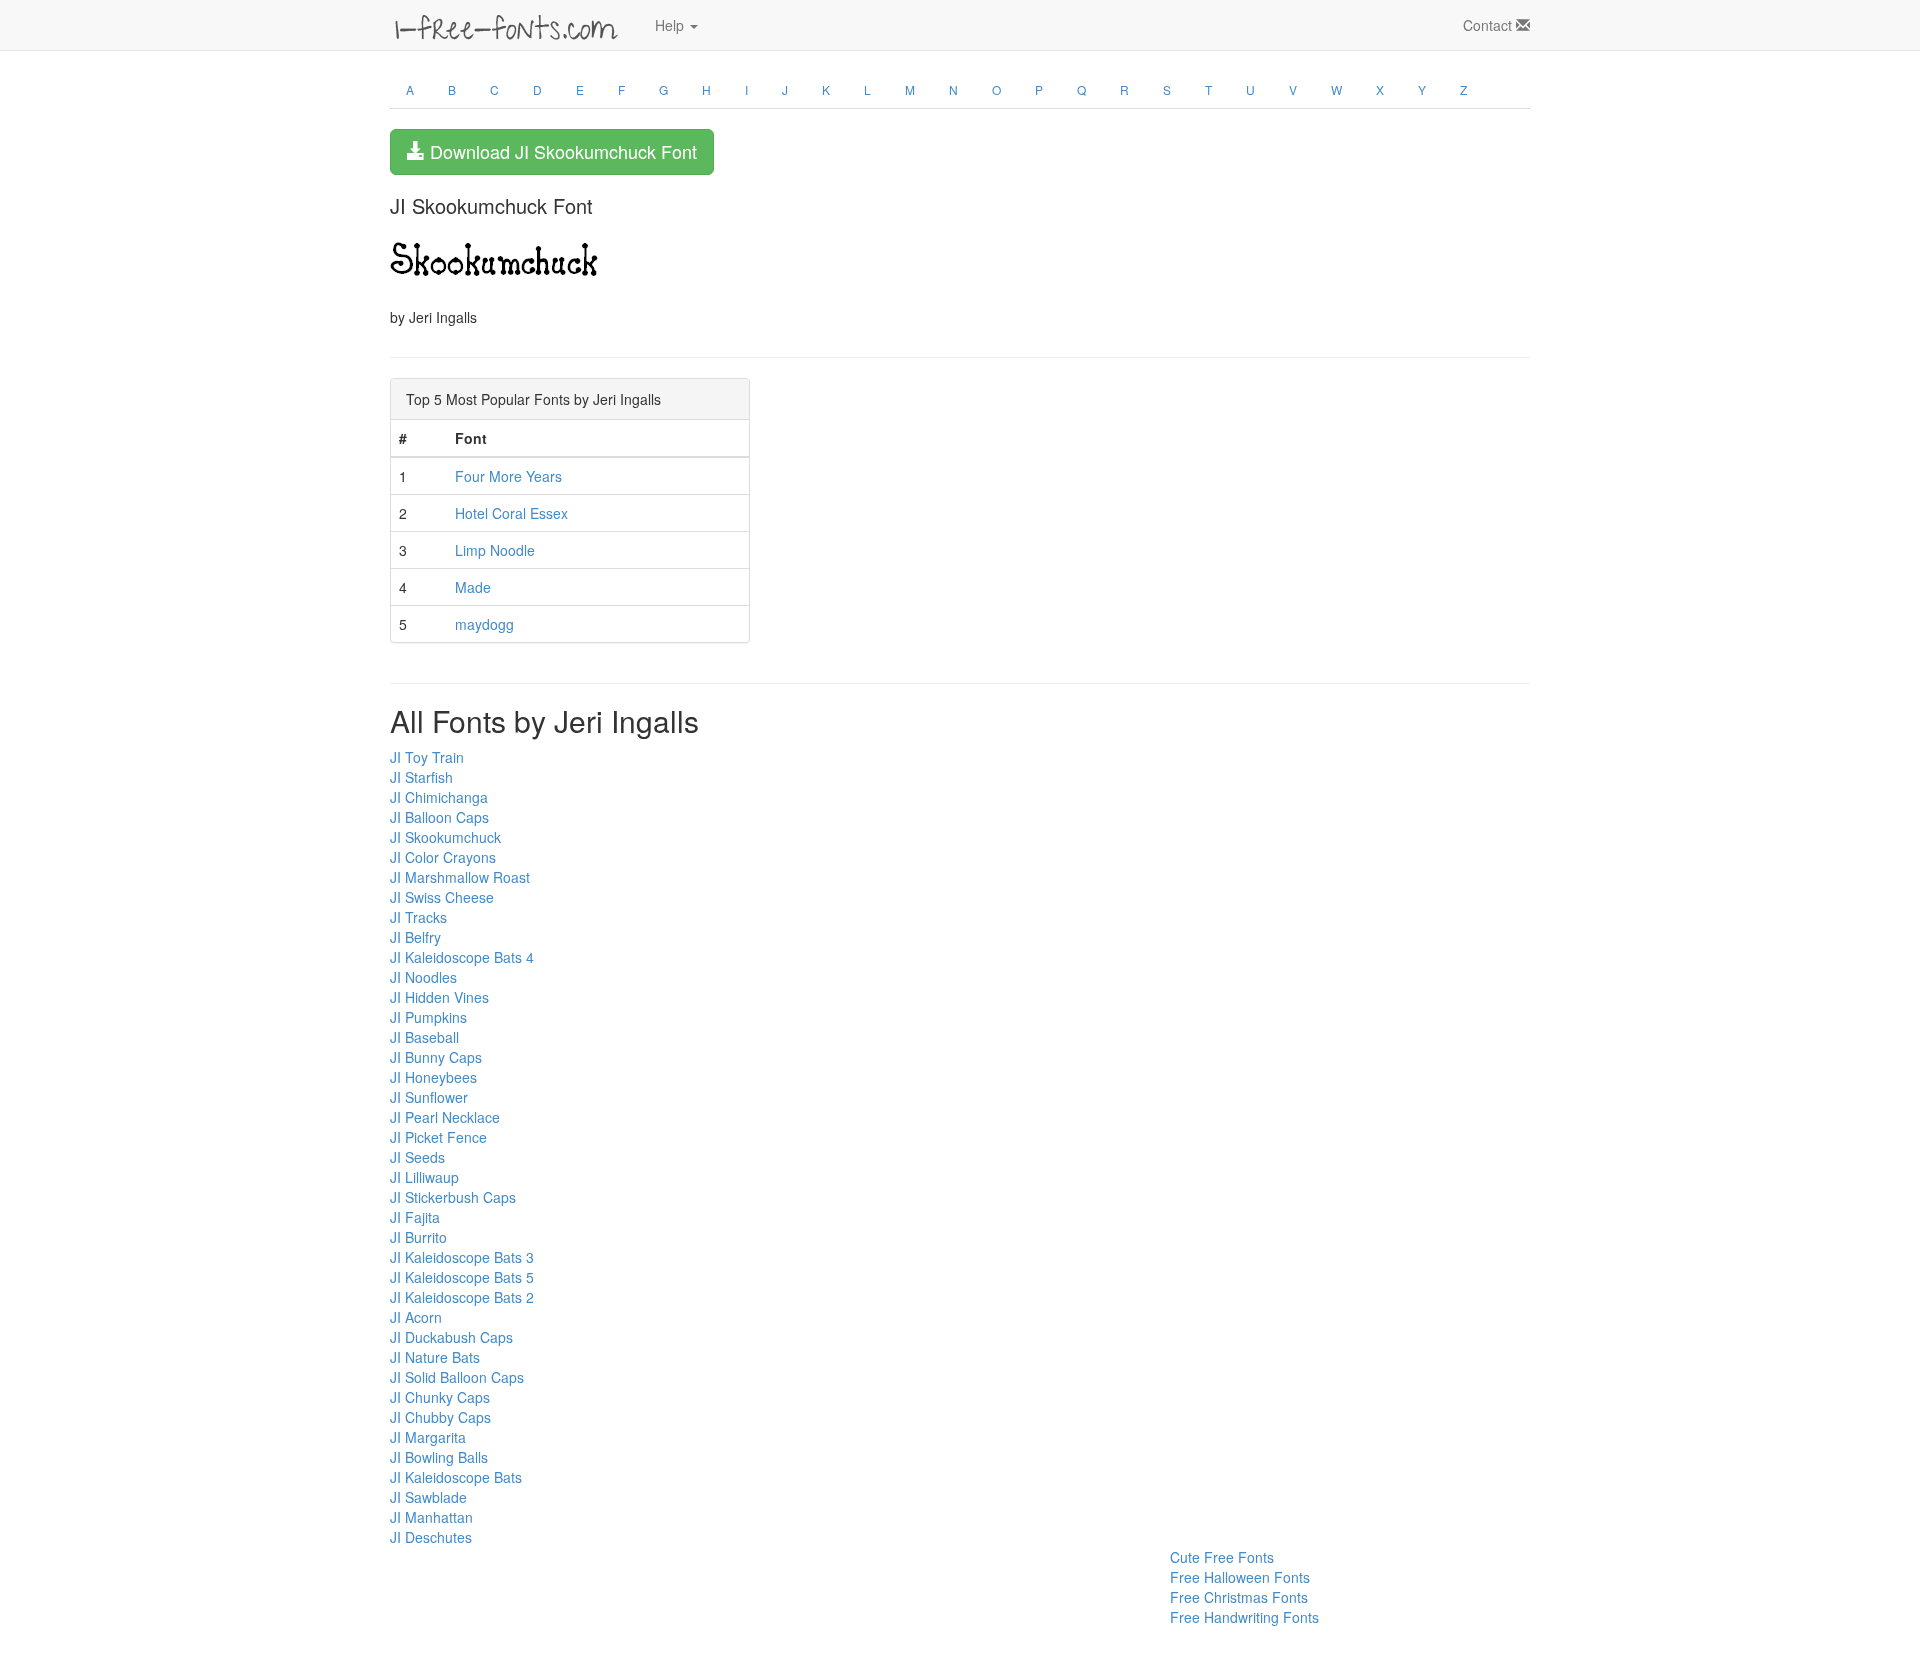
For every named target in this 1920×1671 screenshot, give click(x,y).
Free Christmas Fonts (1239, 1597)
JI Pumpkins (428, 1017)
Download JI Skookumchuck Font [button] (561, 151)
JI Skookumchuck (445, 837)
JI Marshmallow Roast (460, 877)
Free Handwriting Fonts (1244, 1617)
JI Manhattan (431, 1517)
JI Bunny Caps (436, 1057)
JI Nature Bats (435, 1357)
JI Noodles (423, 977)
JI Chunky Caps (440, 1397)
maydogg (484, 624)
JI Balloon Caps (439, 817)
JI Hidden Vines (439, 997)
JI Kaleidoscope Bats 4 (462, 957)
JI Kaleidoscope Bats (456, 1477)
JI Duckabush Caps (451, 1337)
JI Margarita (428, 1437)
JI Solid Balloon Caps (457, 1377)
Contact (1489, 25)
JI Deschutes (431, 1537)
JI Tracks (418, 917)
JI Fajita (415, 1217)
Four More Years (508, 476)
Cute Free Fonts (1222, 1557)
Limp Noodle (495, 550)
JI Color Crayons (443, 857)
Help (671, 25)
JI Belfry (415, 937)
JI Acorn (416, 1317)
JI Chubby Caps (440, 1417)
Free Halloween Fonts (1240, 1577)
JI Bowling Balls (439, 1457)
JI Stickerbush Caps (453, 1197)
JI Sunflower (429, 1097)
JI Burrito (418, 1237)
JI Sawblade (428, 1497)
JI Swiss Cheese (442, 897)
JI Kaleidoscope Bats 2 (462, 1297)
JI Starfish (421, 777)
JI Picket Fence (438, 1137)
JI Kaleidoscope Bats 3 (462, 1257)
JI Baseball (424, 1037)
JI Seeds (417, 1157)
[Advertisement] (490, 1592)
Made (473, 587)
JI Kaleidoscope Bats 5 (462, 1277)
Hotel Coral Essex (511, 513)
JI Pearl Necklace (445, 1117)
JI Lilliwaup (424, 1177)
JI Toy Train (427, 757)
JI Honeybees (433, 1077)
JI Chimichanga (439, 797)
